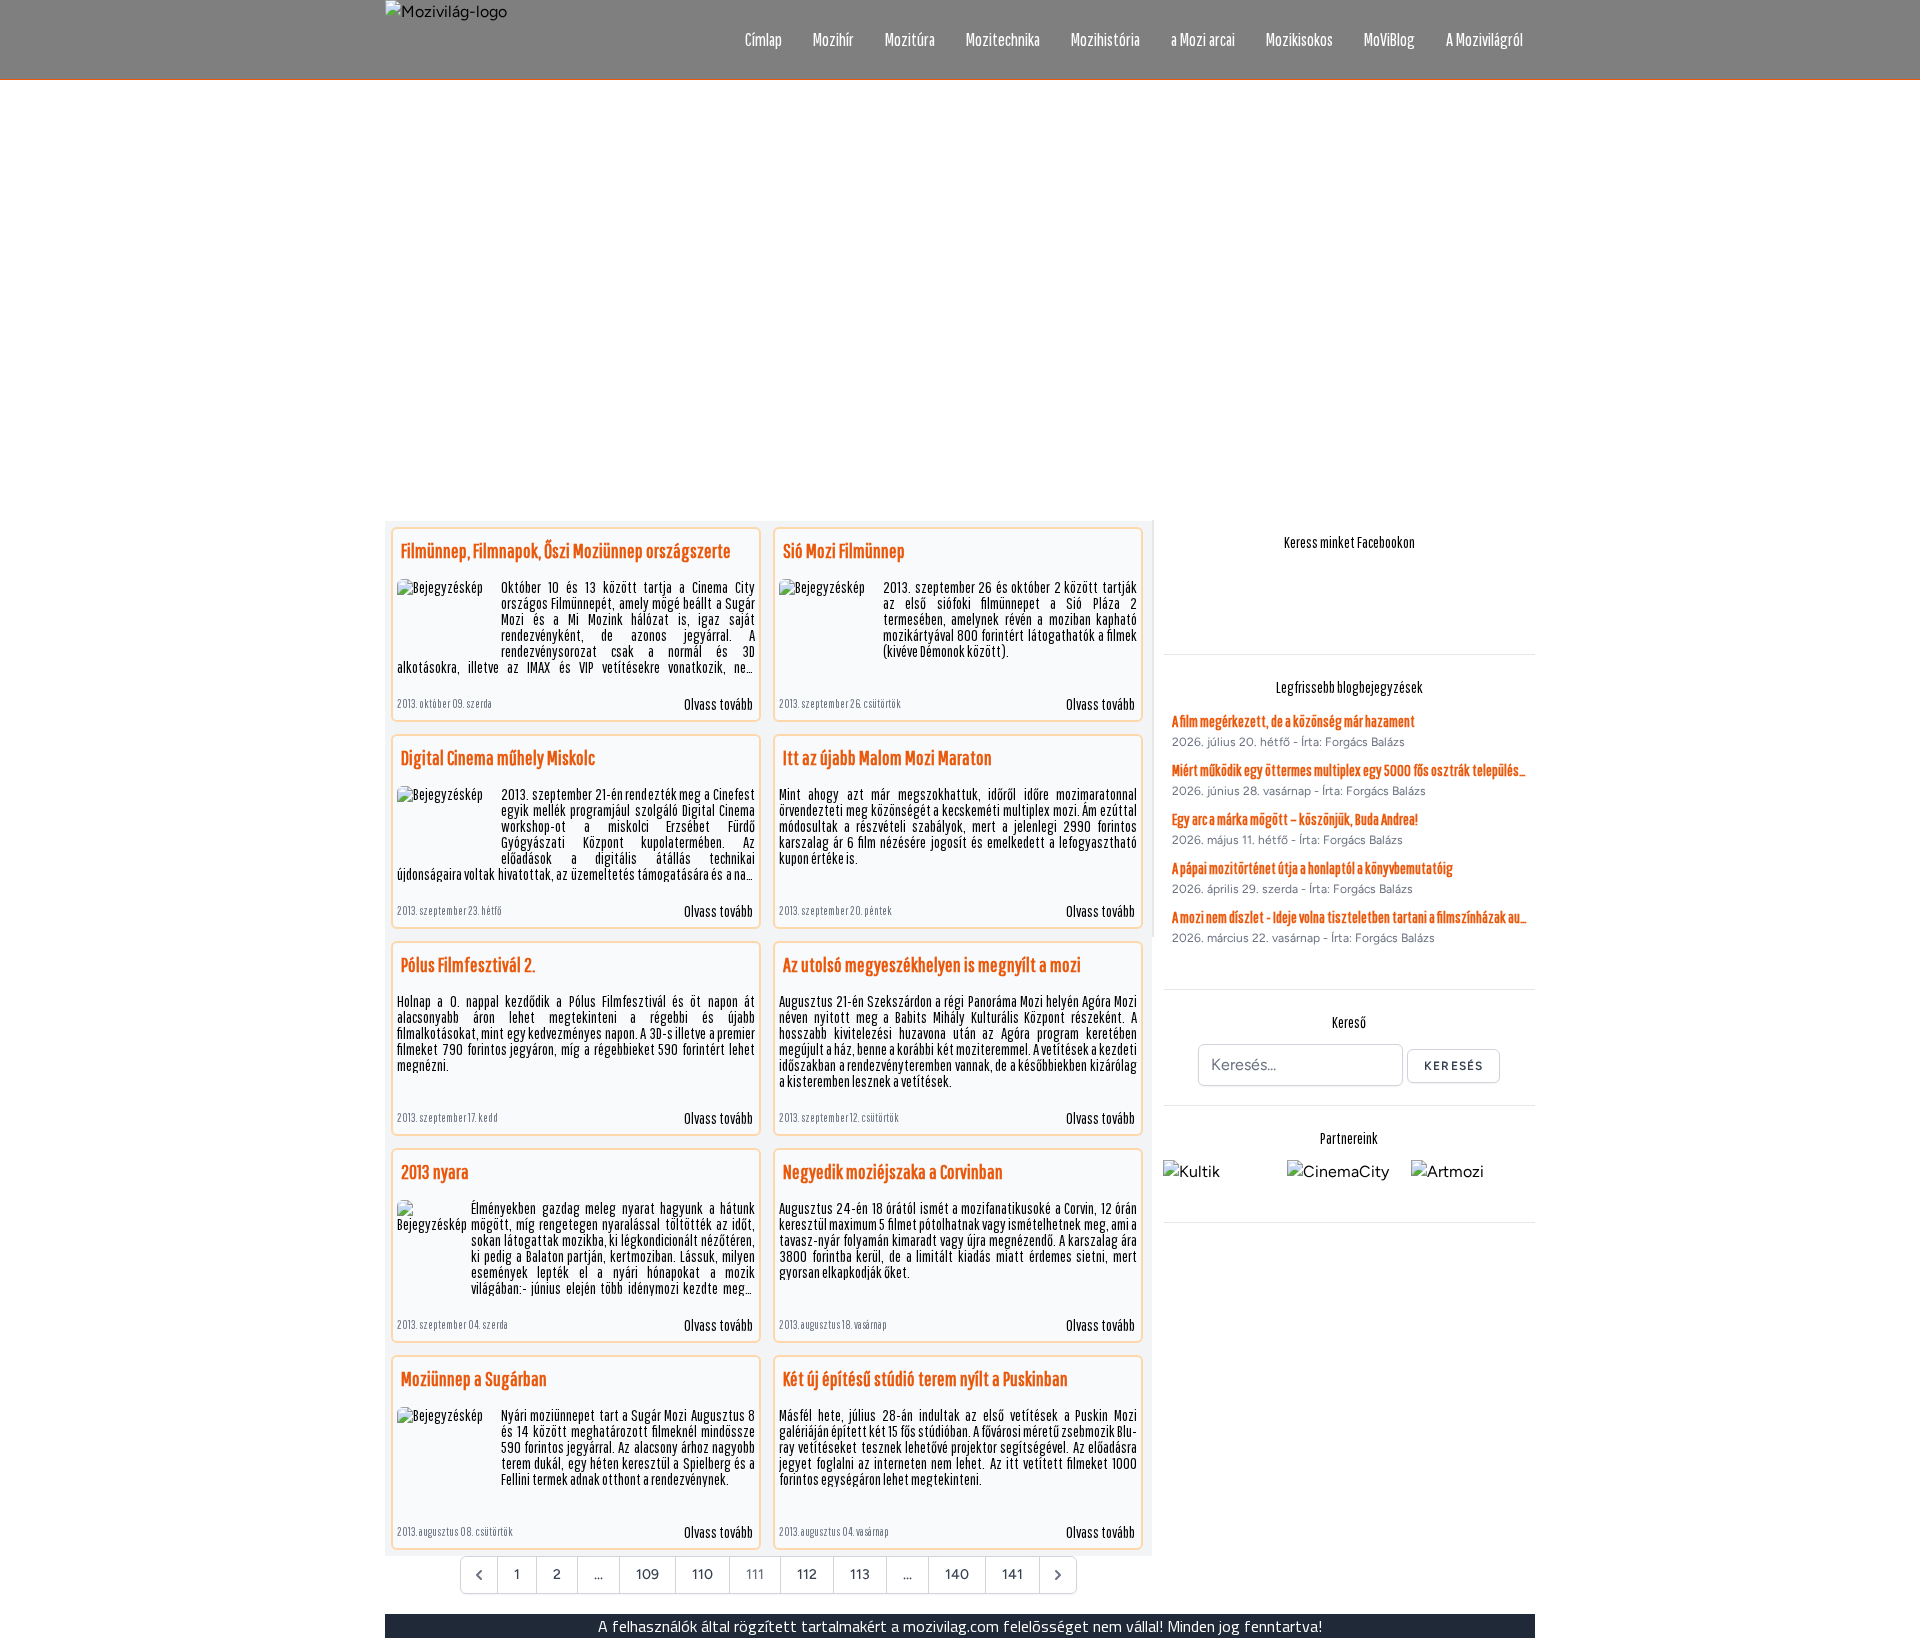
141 (1012, 1574)
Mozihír (833, 39)
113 (860, 1574)
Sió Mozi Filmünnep (844, 550)
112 (807, 1574)
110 (702, 1574)
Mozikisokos (1299, 39)
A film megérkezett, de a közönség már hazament (1293, 721)
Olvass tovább (718, 704)
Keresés (1453, 1066)
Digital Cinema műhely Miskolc (498, 757)
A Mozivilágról (1484, 39)
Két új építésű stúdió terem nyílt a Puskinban (925, 1378)
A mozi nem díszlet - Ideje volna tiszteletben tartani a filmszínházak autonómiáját (1349, 917)
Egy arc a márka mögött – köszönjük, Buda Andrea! (1295, 819)
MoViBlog (1389, 39)
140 (957, 1574)
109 (647, 1574)
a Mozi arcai (1203, 39)
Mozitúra (910, 39)
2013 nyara (435, 1171)
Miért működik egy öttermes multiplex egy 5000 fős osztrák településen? (1349, 770)
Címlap (763, 39)
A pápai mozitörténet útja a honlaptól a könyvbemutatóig (1312, 868)
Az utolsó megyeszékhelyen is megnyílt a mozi (932, 964)
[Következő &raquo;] (1058, 1575)
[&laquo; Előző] (479, 1575)
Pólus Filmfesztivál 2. (468, 964)
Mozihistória (1105, 39)
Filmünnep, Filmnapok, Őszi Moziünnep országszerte (566, 550)
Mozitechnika (1003, 39)
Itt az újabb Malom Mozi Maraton (887, 757)
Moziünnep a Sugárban (474, 1378)
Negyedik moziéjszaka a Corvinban (893, 1171)
